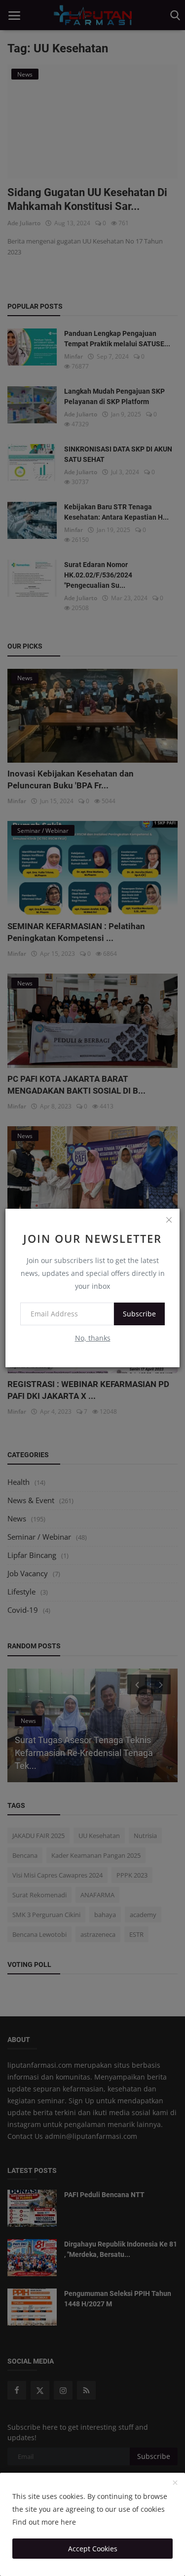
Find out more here (44, 2522)
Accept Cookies (93, 2549)
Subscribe (139, 1314)
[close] (169, 1220)
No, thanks (93, 1338)
